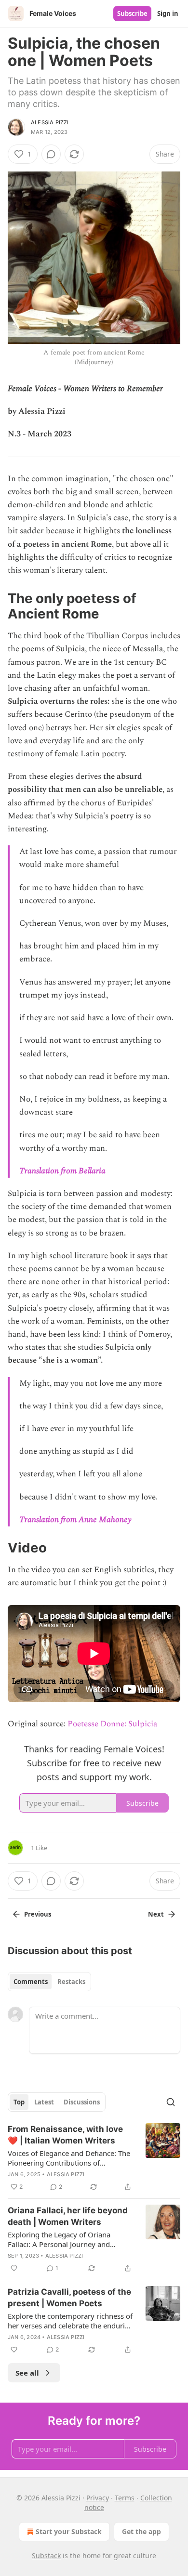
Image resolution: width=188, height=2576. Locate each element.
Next (156, 1914)
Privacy (98, 2498)
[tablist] (49, 1982)
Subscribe (132, 13)
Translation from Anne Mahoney (75, 1520)
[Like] (14, 2268)
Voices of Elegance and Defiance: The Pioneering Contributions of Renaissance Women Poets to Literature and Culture (69, 2158)
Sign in (168, 13)
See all (27, 2373)
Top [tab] (19, 2102)
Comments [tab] (31, 1982)
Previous (38, 1914)
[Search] (171, 2102)
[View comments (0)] (51, 154)
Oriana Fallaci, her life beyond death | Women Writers (68, 2216)
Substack (46, 2556)
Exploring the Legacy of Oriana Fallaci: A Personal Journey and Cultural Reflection (59, 2239)
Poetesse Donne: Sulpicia (112, 1724)
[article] (94, 2158)
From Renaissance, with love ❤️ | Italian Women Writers (65, 2135)
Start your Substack (69, 2531)
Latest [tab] (44, 2102)
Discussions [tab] (82, 2102)
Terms (125, 2498)
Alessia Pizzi (50, 122)
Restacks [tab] (71, 1982)
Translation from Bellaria (62, 1171)
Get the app (141, 2531)
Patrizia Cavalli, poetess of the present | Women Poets (69, 2298)
